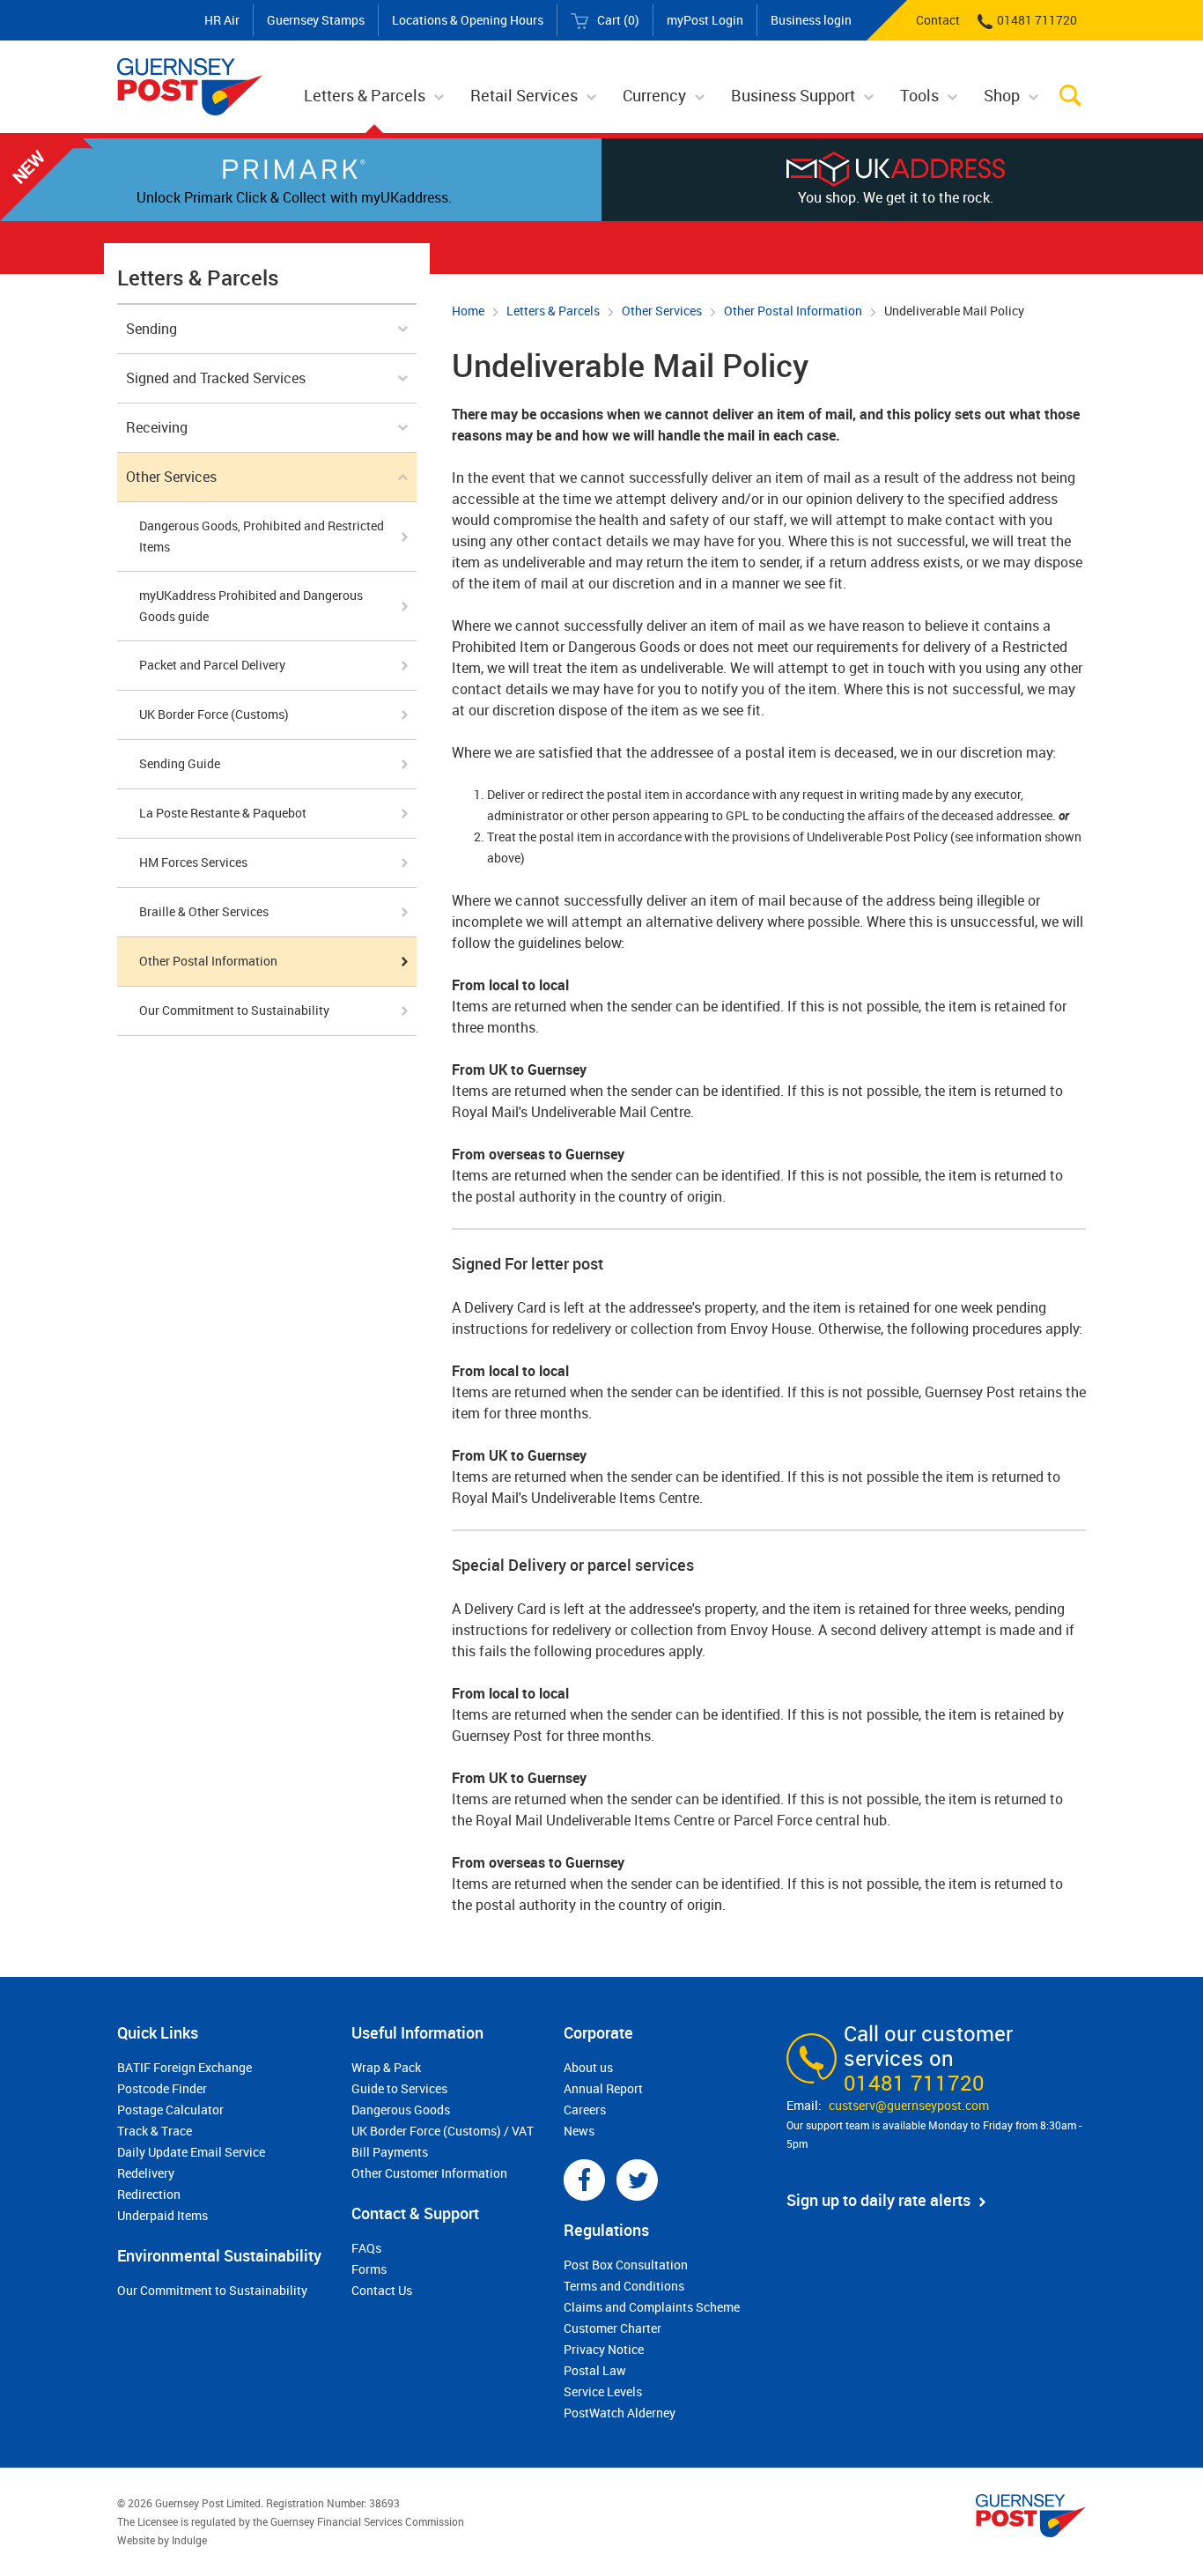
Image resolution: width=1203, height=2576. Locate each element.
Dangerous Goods (401, 2110)
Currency (654, 95)
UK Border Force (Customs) (214, 714)
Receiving (157, 427)
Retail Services (524, 95)
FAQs (366, 2248)
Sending (151, 329)
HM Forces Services (193, 862)
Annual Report (603, 2088)
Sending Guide (180, 763)
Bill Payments (390, 2152)
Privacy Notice (604, 2349)
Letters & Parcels (365, 95)
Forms (369, 2269)
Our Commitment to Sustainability (234, 1010)
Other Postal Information (793, 311)
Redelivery (146, 2173)
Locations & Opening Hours (468, 20)
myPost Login (705, 20)
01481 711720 (1037, 20)
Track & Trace (155, 2131)
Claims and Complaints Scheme (652, 2307)
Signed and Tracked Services (216, 378)
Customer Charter (613, 2328)
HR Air (222, 20)
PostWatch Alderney (620, 2413)
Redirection (149, 2194)
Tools (919, 95)
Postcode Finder (162, 2088)
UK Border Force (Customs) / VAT (443, 2131)
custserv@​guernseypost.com (909, 2105)
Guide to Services (399, 2088)
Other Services (662, 311)
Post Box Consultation (626, 2265)
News (579, 2131)
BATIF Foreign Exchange (185, 2067)
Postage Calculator (170, 2110)
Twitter (637, 2180)
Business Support (793, 95)
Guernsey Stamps (316, 20)
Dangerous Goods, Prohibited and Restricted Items (262, 536)
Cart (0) (618, 20)
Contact (938, 20)
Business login (811, 20)
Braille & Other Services (204, 911)
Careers (585, 2110)
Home (468, 311)
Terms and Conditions (624, 2286)
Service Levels (603, 2391)
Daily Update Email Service (191, 2152)
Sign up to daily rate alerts (878, 2200)
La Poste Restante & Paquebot (223, 813)
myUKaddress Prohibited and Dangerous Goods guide (251, 606)
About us (588, 2067)
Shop (1002, 95)
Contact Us (382, 2290)
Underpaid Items (162, 2215)
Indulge (189, 2540)
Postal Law (595, 2370)
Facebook (584, 2180)
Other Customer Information (429, 2173)
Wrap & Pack (386, 2067)
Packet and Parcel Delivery (212, 665)
